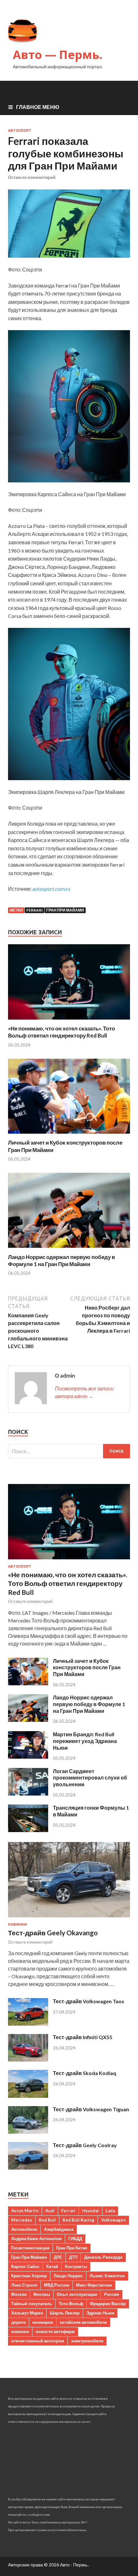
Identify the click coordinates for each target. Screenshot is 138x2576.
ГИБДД (75, 2238)
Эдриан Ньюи (100, 2313)
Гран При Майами (65, 910)
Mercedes (22, 2220)
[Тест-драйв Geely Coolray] (28, 2168)
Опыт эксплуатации (77, 2294)
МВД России (57, 2285)
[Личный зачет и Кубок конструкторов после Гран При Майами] (69, 1135)
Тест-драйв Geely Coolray (85, 2145)
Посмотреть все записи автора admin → (84, 1392)
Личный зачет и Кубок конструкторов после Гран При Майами (87, 1667)
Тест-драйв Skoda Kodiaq (85, 2073)
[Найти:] (69, 1451)
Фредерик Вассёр (108, 2304)
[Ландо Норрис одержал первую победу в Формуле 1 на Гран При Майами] (69, 1250)
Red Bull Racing (78, 2220)
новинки (20, 2331)
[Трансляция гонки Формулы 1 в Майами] (28, 1830)
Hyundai (91, 2211)
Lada (110, 2211)
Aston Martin (25, 2211)
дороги (18, 2322)
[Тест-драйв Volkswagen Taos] (28, 2024)
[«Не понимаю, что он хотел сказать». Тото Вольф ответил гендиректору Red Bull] (69, 1021)
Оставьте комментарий (32, 177)
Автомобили (24, 2229)
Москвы (42, 2294)
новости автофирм (55, 2331)
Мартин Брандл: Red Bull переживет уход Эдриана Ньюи (85, 1741)
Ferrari (34, 910)
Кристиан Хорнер (29, 2276)
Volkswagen (113, 2220)
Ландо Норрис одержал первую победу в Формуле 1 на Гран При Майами (61, 1260)
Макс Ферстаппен (94, 2285)
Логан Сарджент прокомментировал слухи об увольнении (90, 1778)
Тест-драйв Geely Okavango (53, 1933)
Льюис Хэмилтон (107, 2276)
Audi (50, 2211)
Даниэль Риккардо (103, 2257)
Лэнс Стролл (24, 2285)
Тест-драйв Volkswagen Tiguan (91, 2109)
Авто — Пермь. (58, 55)
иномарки (43, 2322)
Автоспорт (20, 130)
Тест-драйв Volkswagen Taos (89, 2001)
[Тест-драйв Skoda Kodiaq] (28, 2096)
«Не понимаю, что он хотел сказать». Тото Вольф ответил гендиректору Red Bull (61, 1032)
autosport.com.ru (51, 889)
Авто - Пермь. (74, 2565)
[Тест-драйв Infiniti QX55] (28, 2059)
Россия (112, 2294)
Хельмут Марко (27, 2313)
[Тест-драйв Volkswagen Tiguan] (28, 2132)
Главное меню (38, 107)
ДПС (58, 2257)
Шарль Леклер (65, 2313)
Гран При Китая (72, 2248)
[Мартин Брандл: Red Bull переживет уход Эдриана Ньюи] (28, 1757)
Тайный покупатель (32, 2304)
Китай (52, 2266)
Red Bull (47, 2220)
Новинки (17, 1924)
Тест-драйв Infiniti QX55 (83, 2037)
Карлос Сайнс (25, 2266)
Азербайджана (59, 2229)
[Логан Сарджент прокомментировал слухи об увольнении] (28, 1793)
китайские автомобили (83, 2322)
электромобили (87, 2341)
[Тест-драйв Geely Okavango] (69, 1918)
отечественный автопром (38, 2341)
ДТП (73, 2257)
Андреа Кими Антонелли (36, 2238)
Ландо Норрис (68, 2276)
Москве (19, 2294)
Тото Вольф (71, 2304)
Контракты (76, 2266)
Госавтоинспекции (30, 2248)
